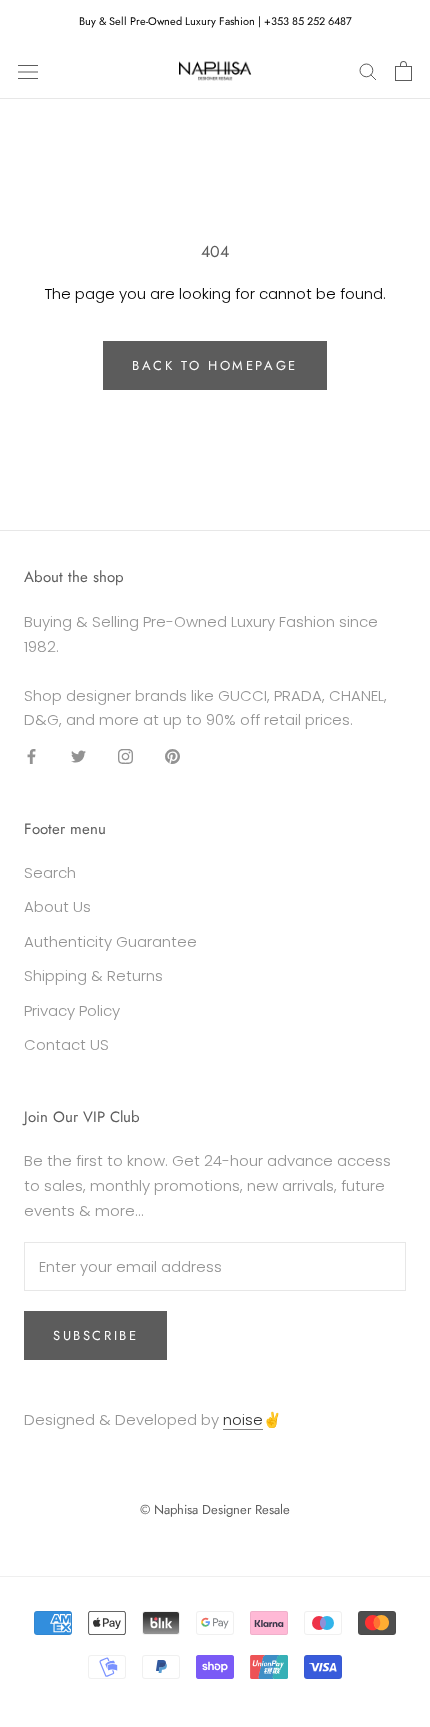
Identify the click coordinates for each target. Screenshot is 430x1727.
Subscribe (95, 1335)
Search (50, 872)
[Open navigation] (28, 71)
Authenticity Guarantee (110, 941)
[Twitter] (78, 756)
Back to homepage (215, 365)
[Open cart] (403, 71)
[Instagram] (125, 756)
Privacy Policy (72, 1010)
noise (243, 1419)
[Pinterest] (172, 756)
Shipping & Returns (93, 975)
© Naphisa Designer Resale (215, 1509)
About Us (57, 906)
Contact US (66, 1044)
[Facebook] (31, 756)
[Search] (368, 70)
